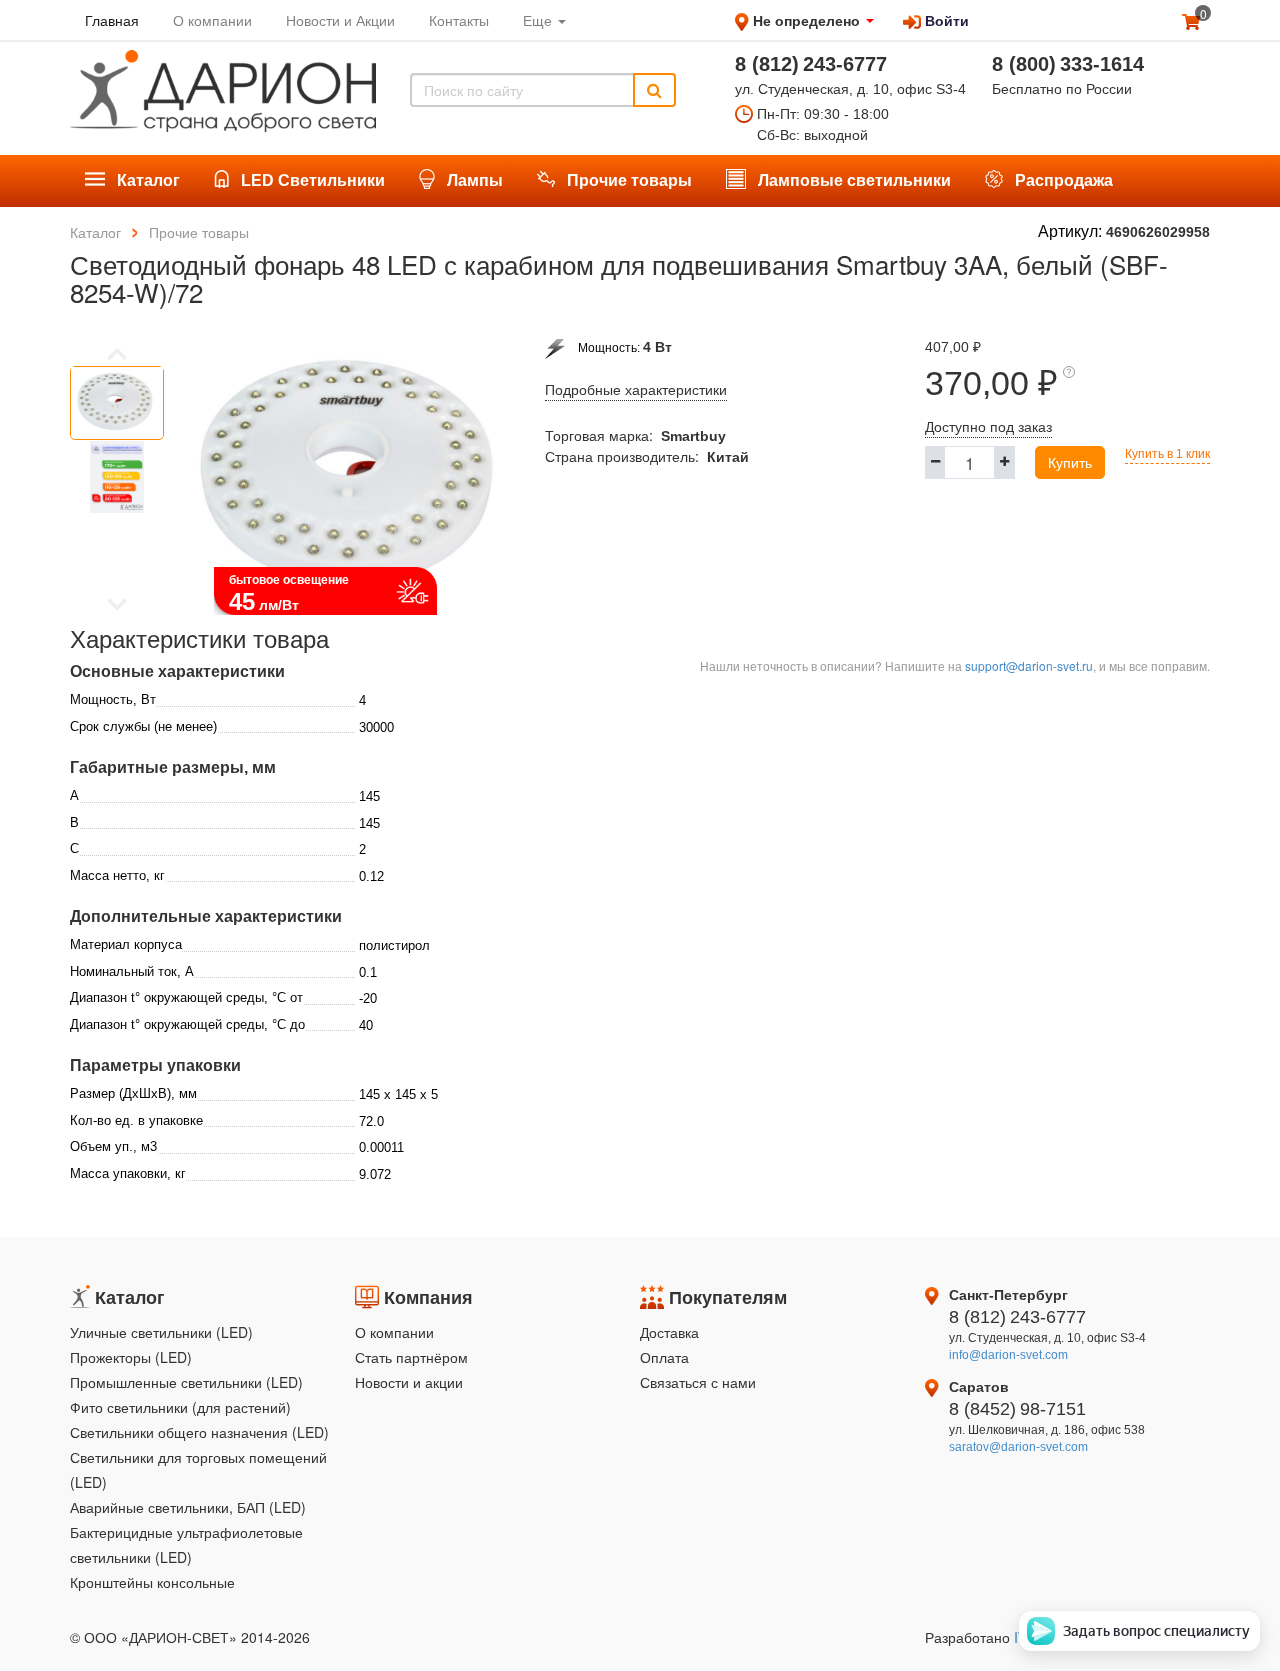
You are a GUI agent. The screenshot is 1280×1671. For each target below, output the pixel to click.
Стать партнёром (411, 1357)
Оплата (664, 1357)
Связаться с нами (698, 1382)
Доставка (669, 1332)
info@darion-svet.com (1008, 1355)
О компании (394, 1332)
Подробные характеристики (636, 390)
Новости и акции (409, 1382)
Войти (945, 20)
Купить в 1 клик (1167, 454)
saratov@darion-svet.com (1018, 1447)
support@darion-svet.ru (1029, 665)
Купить (1070, 462)
